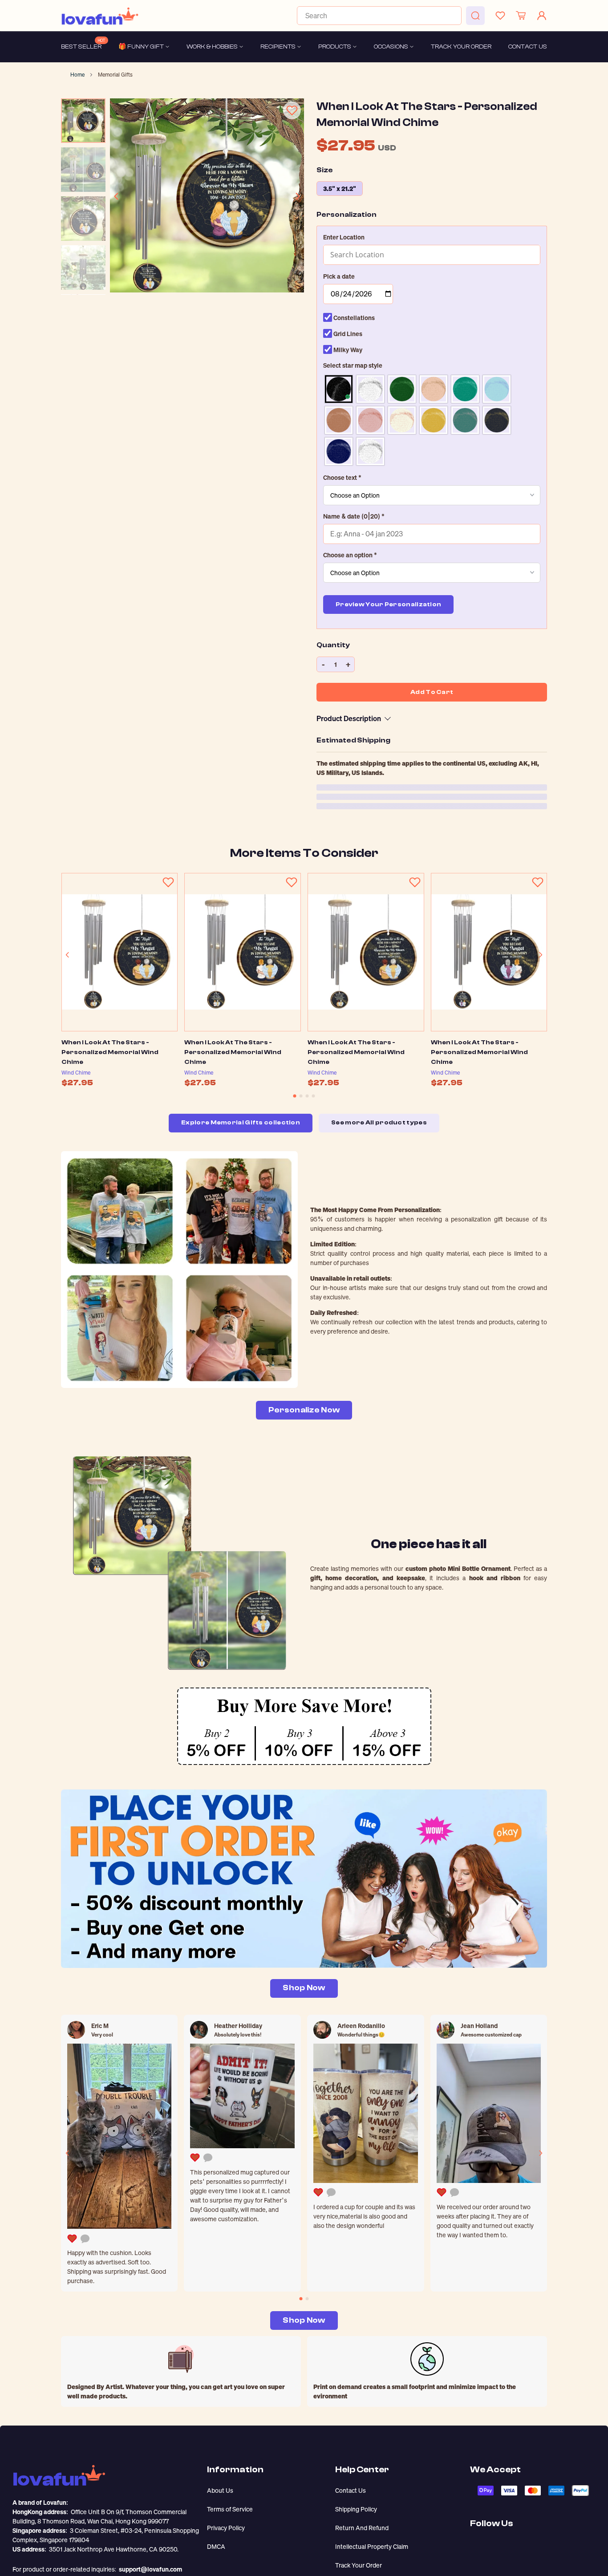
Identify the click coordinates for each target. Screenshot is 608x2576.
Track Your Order (359, 2565)
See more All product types (379, 1123)
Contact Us (351, 2490)
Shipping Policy (356, 2509)
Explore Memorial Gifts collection (241, 1123)
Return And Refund (362, 2528)
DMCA (216, 2546)
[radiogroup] (432, 420)
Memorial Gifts (115, 75)
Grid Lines (347, 334)
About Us (220, 2490)
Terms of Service (230, 2509)
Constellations (353, 318)
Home (77, 75)
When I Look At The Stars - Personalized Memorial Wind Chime (110, 1052)
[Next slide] (297, 196)
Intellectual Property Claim (372, 2546)
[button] (432, 237)
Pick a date (339, 276)
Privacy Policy (226, 2528)
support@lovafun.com (150, 2569)
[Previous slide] (117, 196)
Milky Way (347, 350)
